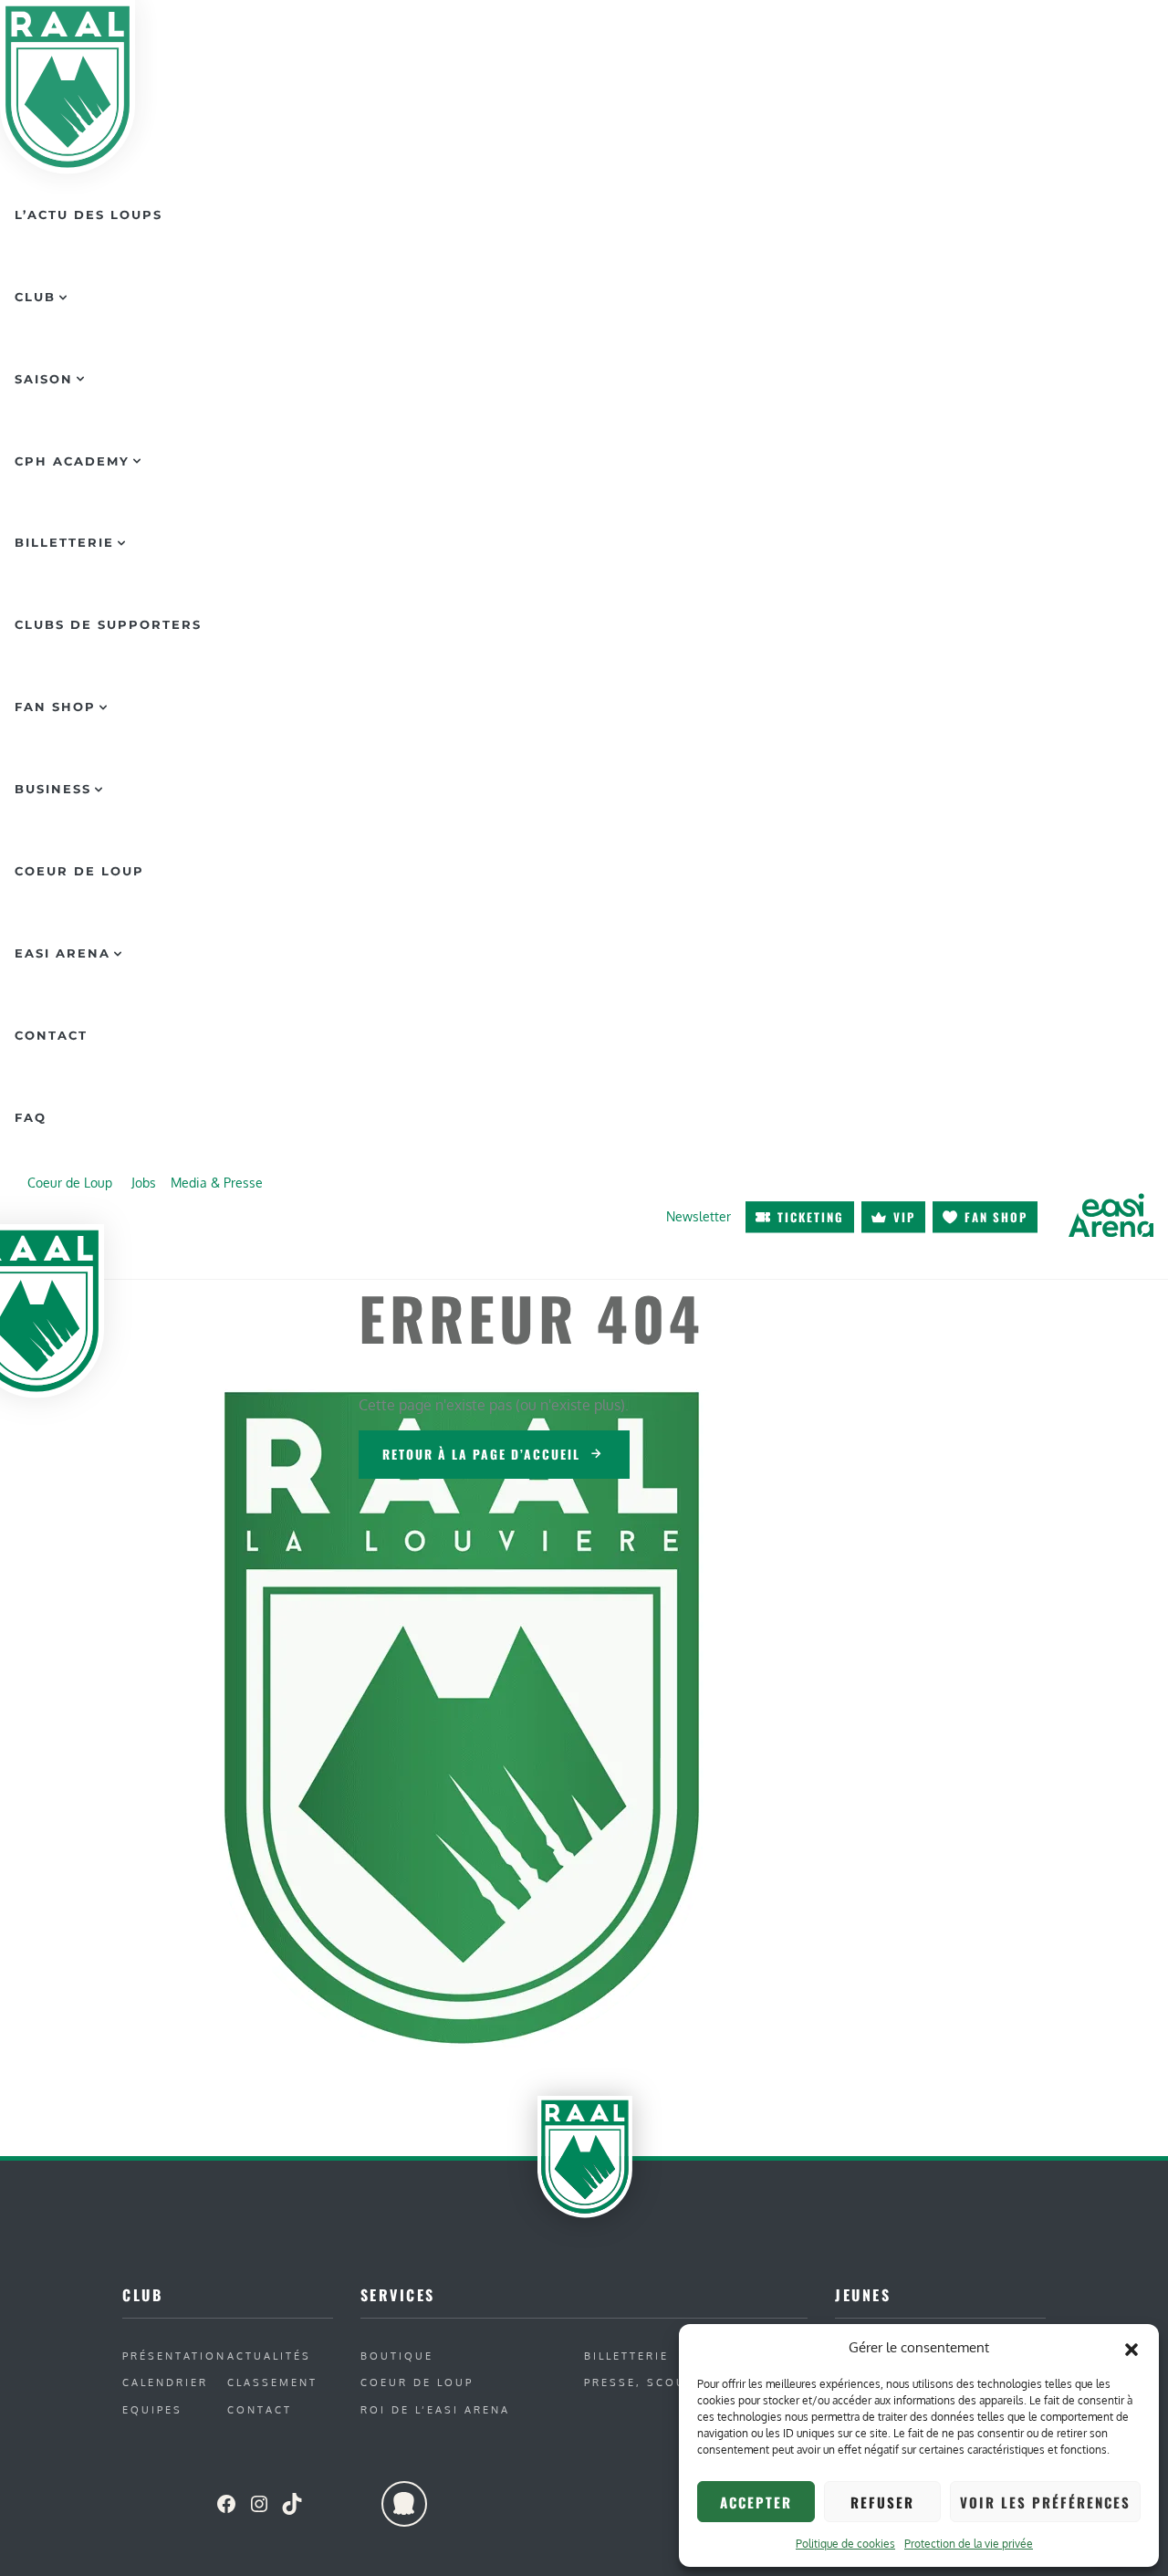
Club (35, 297)
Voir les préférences (1045, 2502)
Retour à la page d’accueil (481, 1454)
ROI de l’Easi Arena (435, 2409)
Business (53, 789)
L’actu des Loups (89, 215)
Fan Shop (55, 707)
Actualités (269, 2356)
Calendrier (165, 2382)
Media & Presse (217, 1182)
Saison (44, 379)
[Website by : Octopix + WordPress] (404, 2504)
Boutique (397, 2356)
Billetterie (64, 542)
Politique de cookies (845, 2544)
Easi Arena (63, 953)
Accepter (756, 2502)
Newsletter (699, 1216)
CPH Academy (72, 461)
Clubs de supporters (108, 624)
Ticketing (811, 1217)
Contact (51, 1035)
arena (1111, 1215)
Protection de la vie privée (969, 2544)
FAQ (31, 1117)
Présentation (174, 2356)
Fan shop (996, 1217)
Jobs (144, 1182)
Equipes (152, 2409)
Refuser (882, 2502)
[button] (1131, 2348)
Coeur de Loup (79, 871)
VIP (904, 1217)
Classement (272, 2382)
